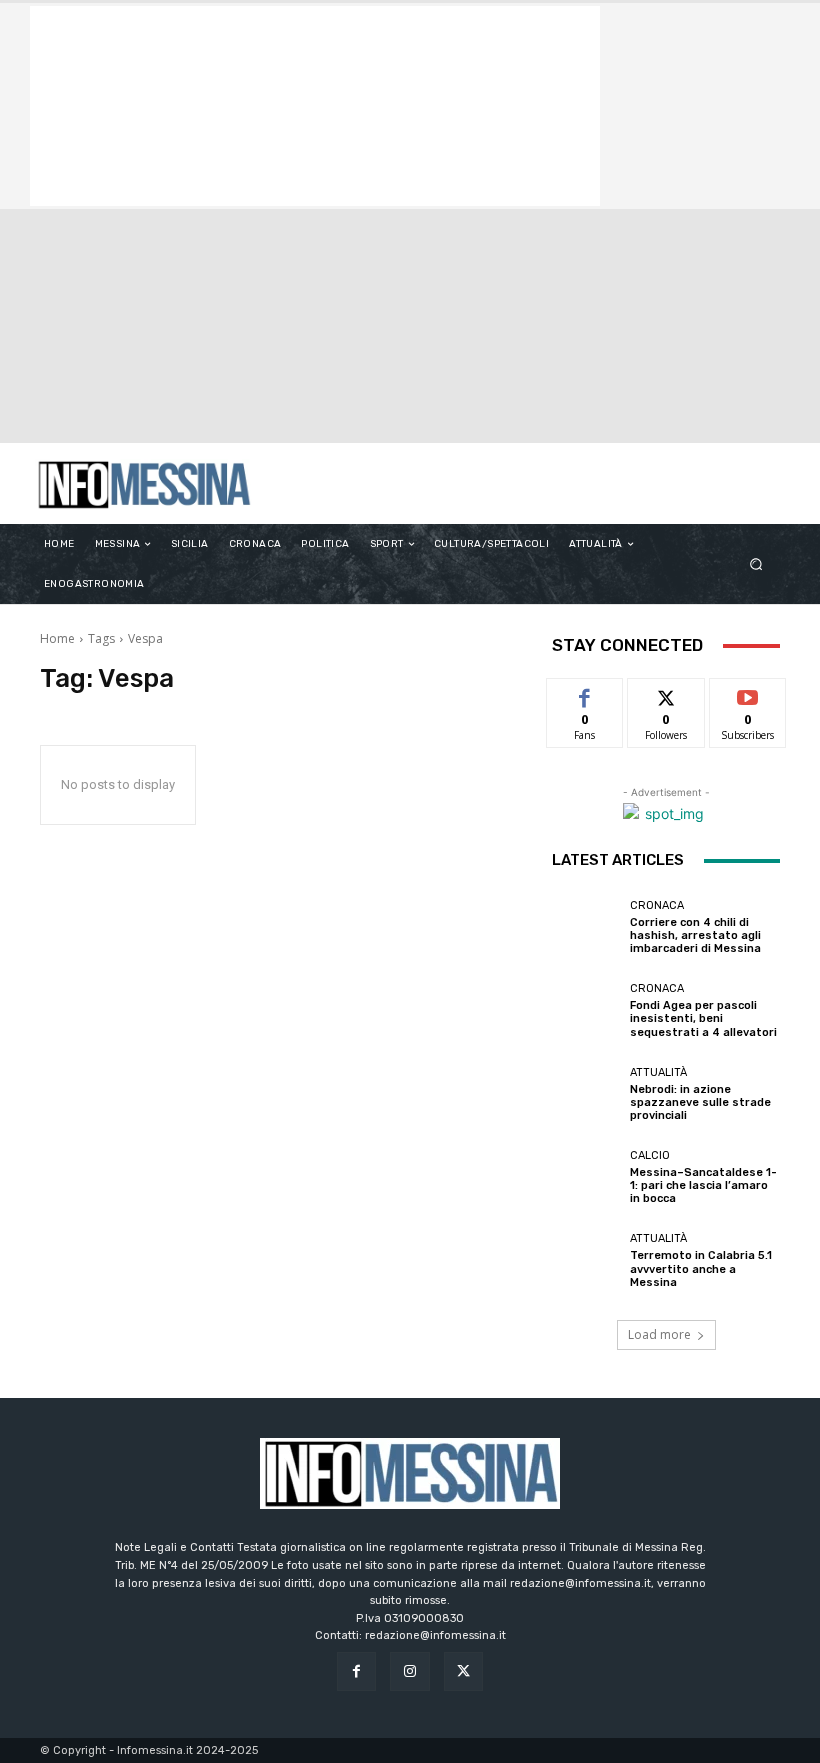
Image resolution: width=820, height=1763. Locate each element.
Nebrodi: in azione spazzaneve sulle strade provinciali (700, 1102)
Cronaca (657, 905)
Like (585, 693)
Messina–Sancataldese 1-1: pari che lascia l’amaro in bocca (703, 1185)
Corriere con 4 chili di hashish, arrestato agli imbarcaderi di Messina (695, 935)
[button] (756, 564)
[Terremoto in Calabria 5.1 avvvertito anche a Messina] (586, 1261)
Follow (666, 693)
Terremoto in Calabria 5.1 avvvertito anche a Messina (701, 1268)
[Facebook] (356, 1671)
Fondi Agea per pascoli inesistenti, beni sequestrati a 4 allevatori (703, 1018)
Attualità (658, 1072)
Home (57, 638)
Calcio (650, 1155)
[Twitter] (463, 1671)
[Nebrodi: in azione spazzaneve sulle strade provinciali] (586, 1094)
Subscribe (748, 693)
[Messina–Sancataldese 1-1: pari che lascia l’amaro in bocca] (586, 1178)
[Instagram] (409, 1671)
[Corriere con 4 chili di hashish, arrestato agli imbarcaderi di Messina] (586, 927)
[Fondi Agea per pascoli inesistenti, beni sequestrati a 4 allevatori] (586, 1011)
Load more (659, 1334)
